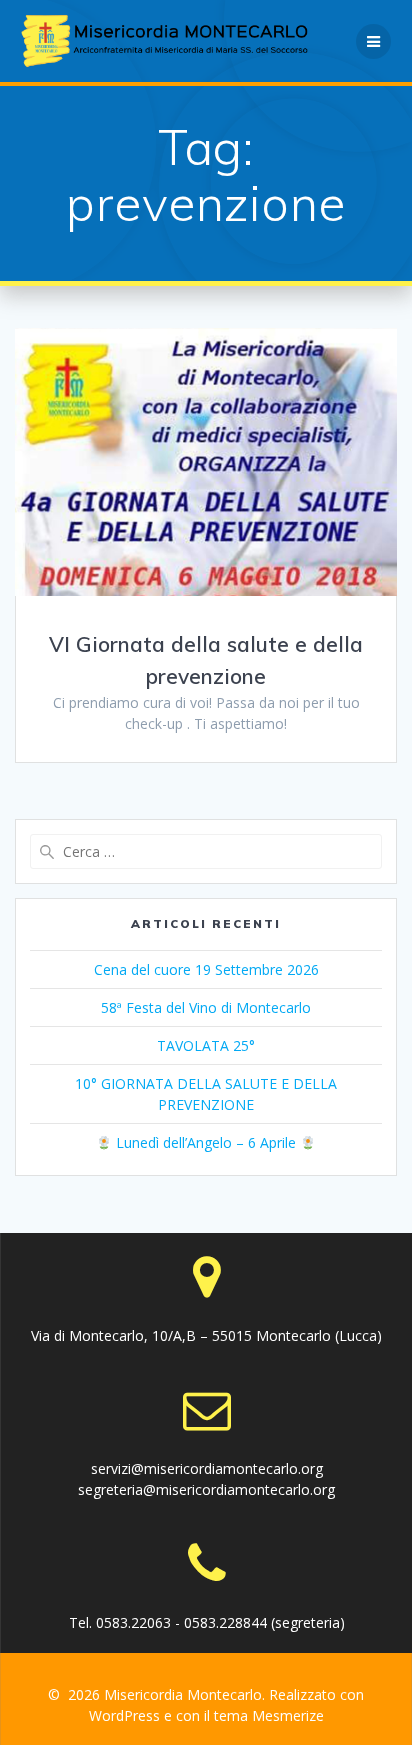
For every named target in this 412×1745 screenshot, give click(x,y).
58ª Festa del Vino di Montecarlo (206, 1007)
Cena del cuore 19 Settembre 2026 (206, 969)
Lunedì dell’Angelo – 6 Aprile (206, 1142)
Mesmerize (288, 1715)
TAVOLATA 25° (206, 1045)
